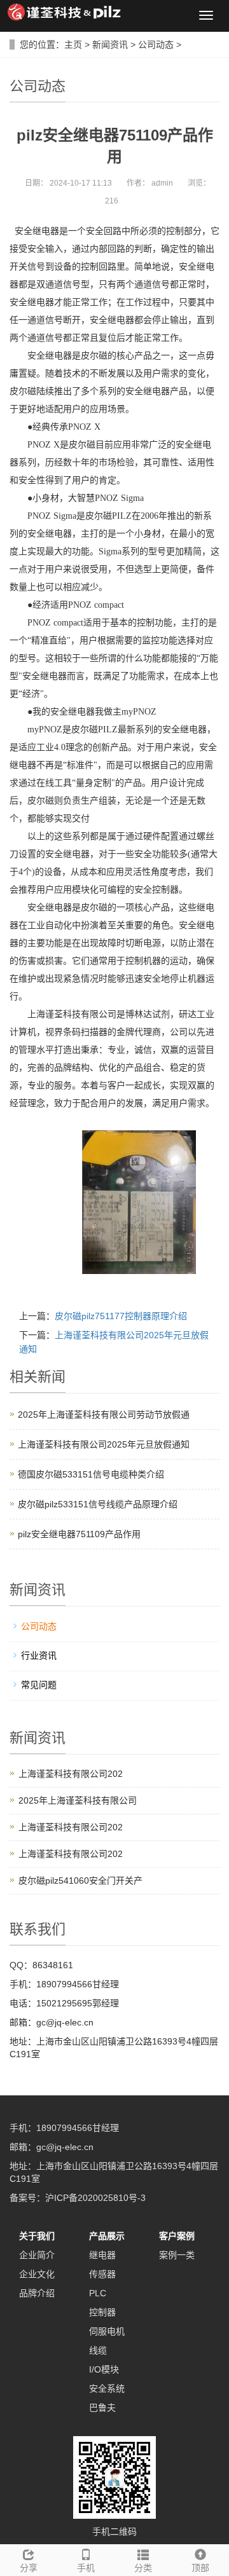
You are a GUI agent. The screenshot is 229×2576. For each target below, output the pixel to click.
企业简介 (37, 2255)
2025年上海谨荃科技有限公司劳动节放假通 (104, 1415)
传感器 (102, 2274)
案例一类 (177, 2255)
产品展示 (107, 2236)
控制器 (102, 2312)
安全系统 (107, 2388)
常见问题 (39, 1685)
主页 (73, 45)
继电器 (102, 2255)
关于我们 (37, 2236)
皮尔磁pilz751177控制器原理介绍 (121, 1316)
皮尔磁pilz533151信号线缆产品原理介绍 (98, 1504)
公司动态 (156, 45)
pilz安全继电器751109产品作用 (79, 1534)
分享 (29, 2568)
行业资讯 (39, 1655)
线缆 (98, 2350)
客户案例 (177, 2236)
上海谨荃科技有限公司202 (71, 1774)
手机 (86, 2568)
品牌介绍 (37, 2293)
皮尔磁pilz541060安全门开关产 (80, 1881)
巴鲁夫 (102, 2408)
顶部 (200, 2568)
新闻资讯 (110, 45)
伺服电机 (107, 2331)
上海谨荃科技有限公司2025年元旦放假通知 (104, 1444)
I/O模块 (104, 2369)
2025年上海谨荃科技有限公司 (78, 1800)
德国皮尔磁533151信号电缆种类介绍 (91, 1474)
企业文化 (37, 2274)
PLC (98, 2293)
